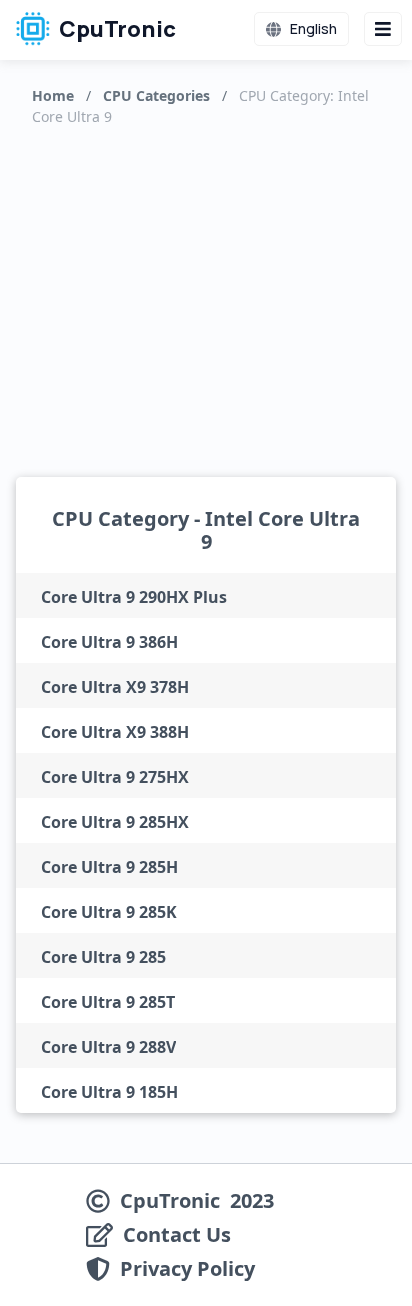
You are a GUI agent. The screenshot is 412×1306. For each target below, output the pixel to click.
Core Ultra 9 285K (109, 912)
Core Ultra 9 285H (109, 867)
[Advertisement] (206, 297)
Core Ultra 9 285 (103, 957)
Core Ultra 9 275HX (115, 777)
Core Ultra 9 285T (108, 1002)
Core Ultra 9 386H (109, 642)
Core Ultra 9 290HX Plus (134, 597)
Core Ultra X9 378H (115, 687)
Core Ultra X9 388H (115, 732)
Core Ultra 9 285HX (115, 822)
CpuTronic (115, 29)
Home (53, 95)
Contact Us (177, 1235)
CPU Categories (156, 95)
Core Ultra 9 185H (109, 1092)
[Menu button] (383, 29)
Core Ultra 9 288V (108, 1047)
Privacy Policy (187, 1269)
